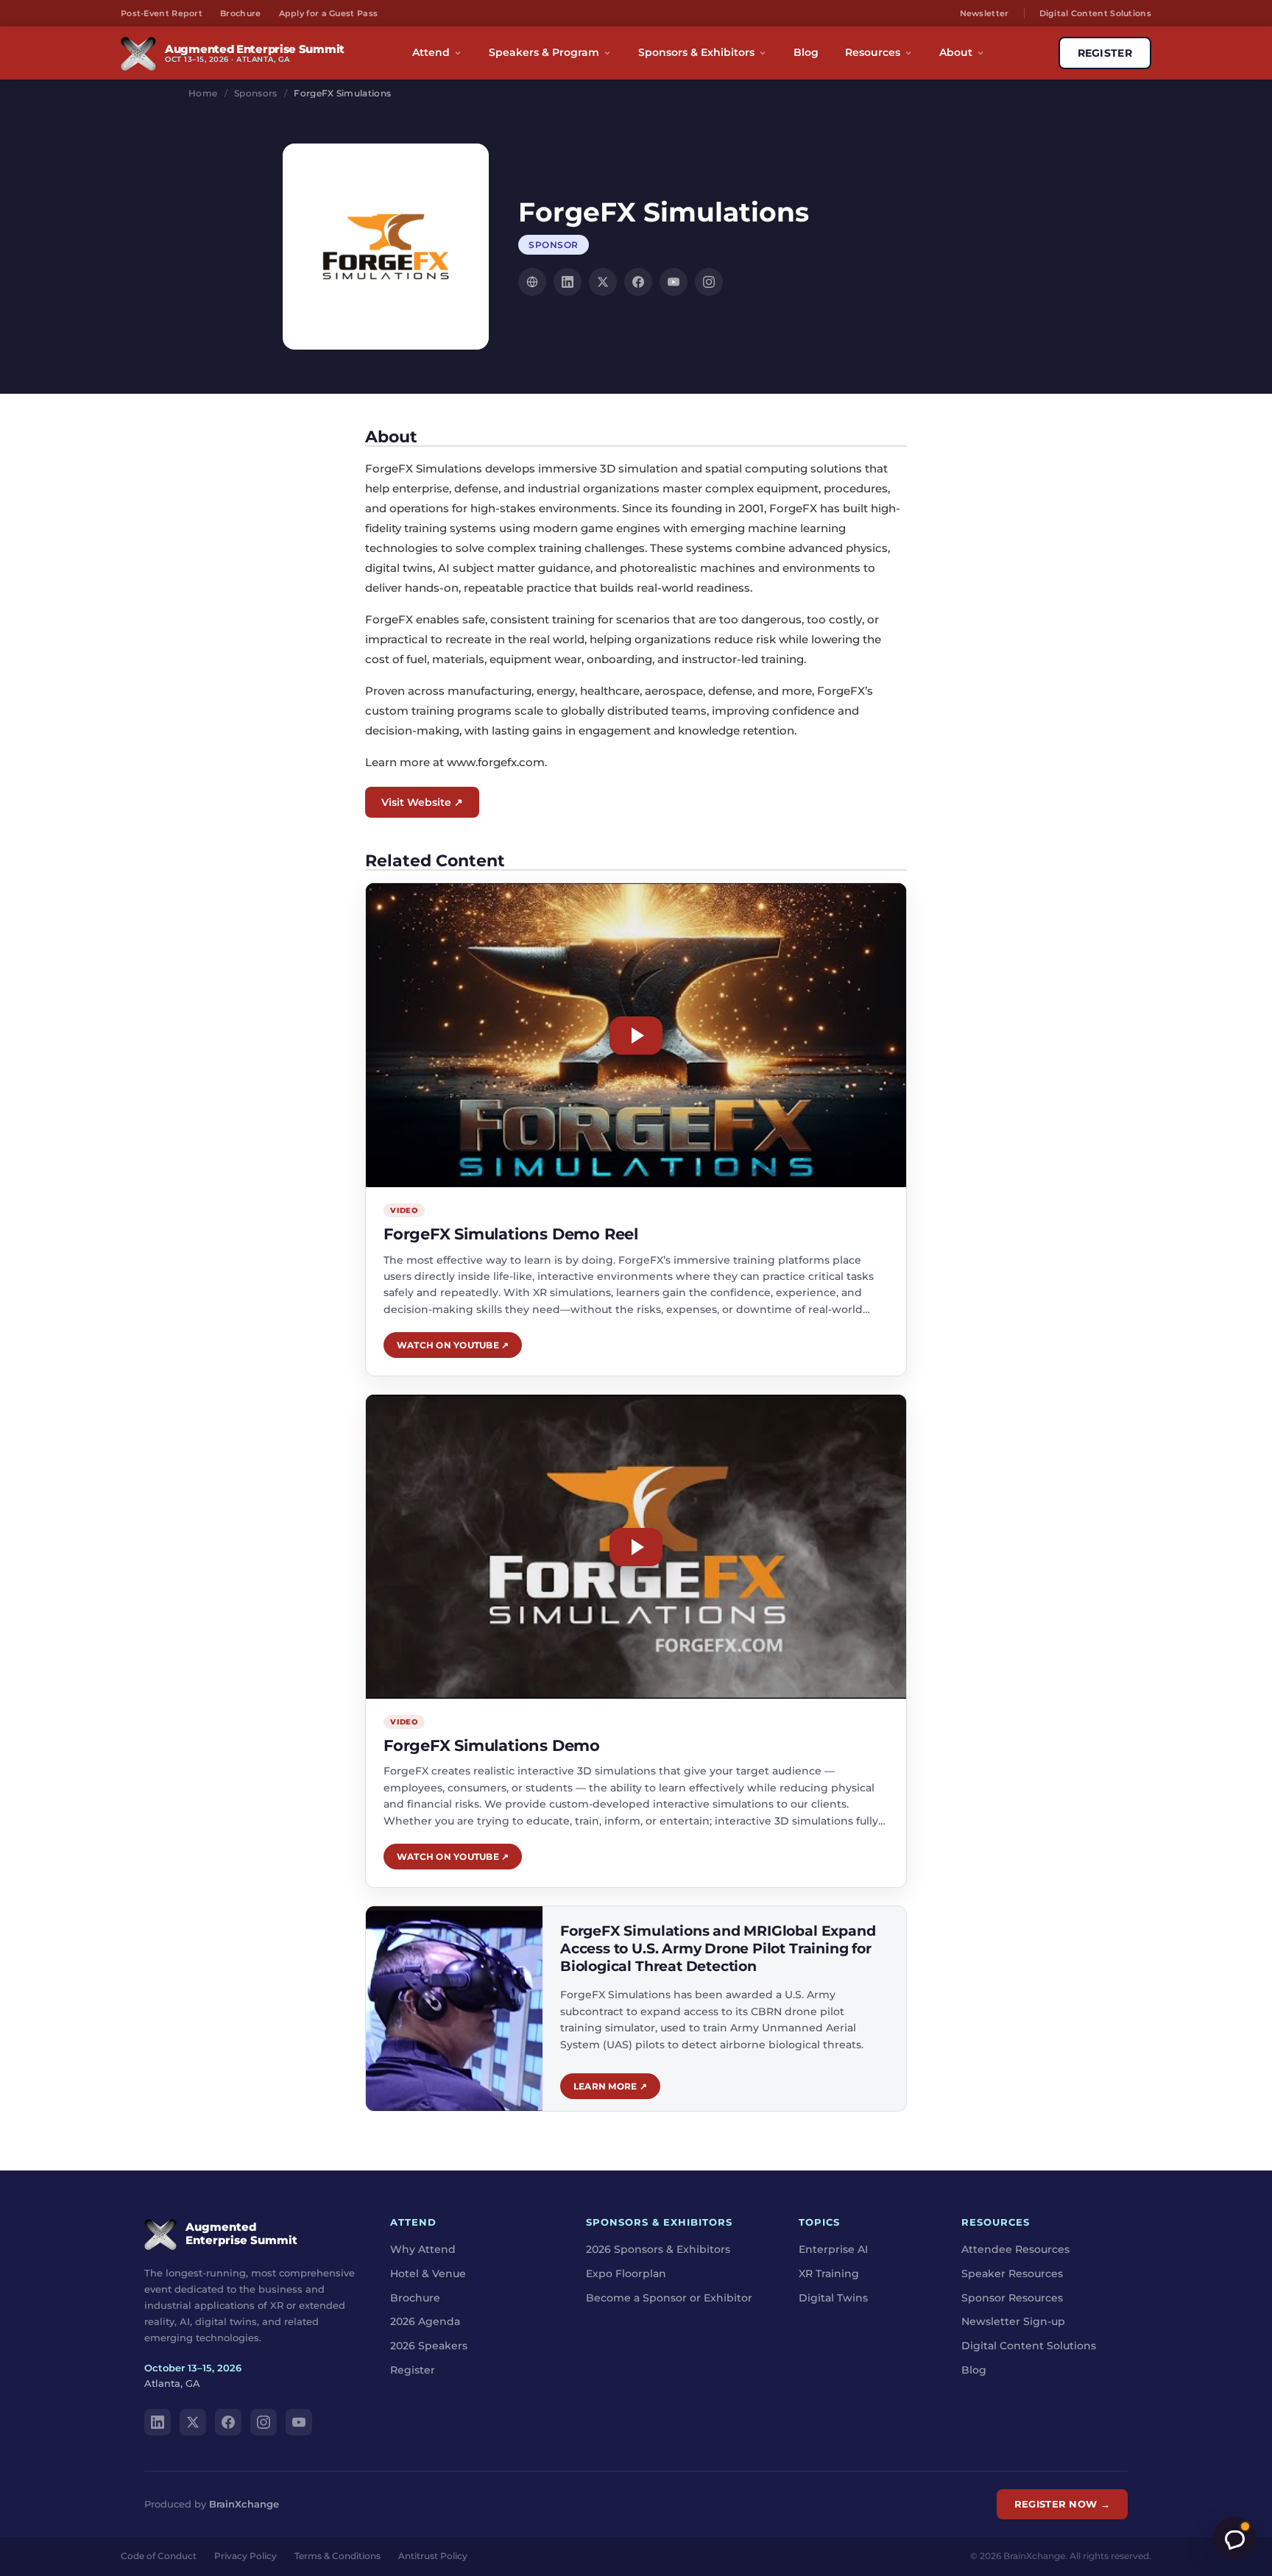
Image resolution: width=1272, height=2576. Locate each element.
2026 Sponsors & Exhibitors (658, 2249)
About (956, 52)
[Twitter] (603, 282)
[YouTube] (299, 2422)
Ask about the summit (1234, 2538)
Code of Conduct (159, 2556)
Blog (806, 52)
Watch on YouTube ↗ (453, 1345)
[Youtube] (674, 282)
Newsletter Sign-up (1013, 2322)
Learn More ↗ (610, 2086)
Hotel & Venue (428, 2274)
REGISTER (1105, 53)
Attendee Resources (1015, 2249)
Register (413, 2370)
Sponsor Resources (1012, 2298)
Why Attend (423, 2249)
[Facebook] (638, 282)
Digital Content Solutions (1096, 13)
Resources (873, 52)
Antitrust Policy (433, 2556)
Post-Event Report (162, 13)
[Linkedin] (568, 282)
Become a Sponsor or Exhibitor (669, 2298)
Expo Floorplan (626, 2274)
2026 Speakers (429, 2346)
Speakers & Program (544, 52)
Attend (431, 52)
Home (203, 93)
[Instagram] (709, 282)
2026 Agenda (425, 2322)
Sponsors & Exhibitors (696, 52)
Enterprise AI (833, 2249)
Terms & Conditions (338, 2556)
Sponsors (255, 93)
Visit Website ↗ (422, 802)
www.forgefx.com (496, 762)
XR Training (829, 2274)
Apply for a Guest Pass (329, 13)
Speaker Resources (1012, 2274)
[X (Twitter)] (193, 2422)
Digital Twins (833, 2298)
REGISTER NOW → (1062, 2504)
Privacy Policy (245, 2556)
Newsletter (985, 13)
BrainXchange (244, 2504)
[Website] (532, 282)
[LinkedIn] (158, 2422)
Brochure (240, 13)
